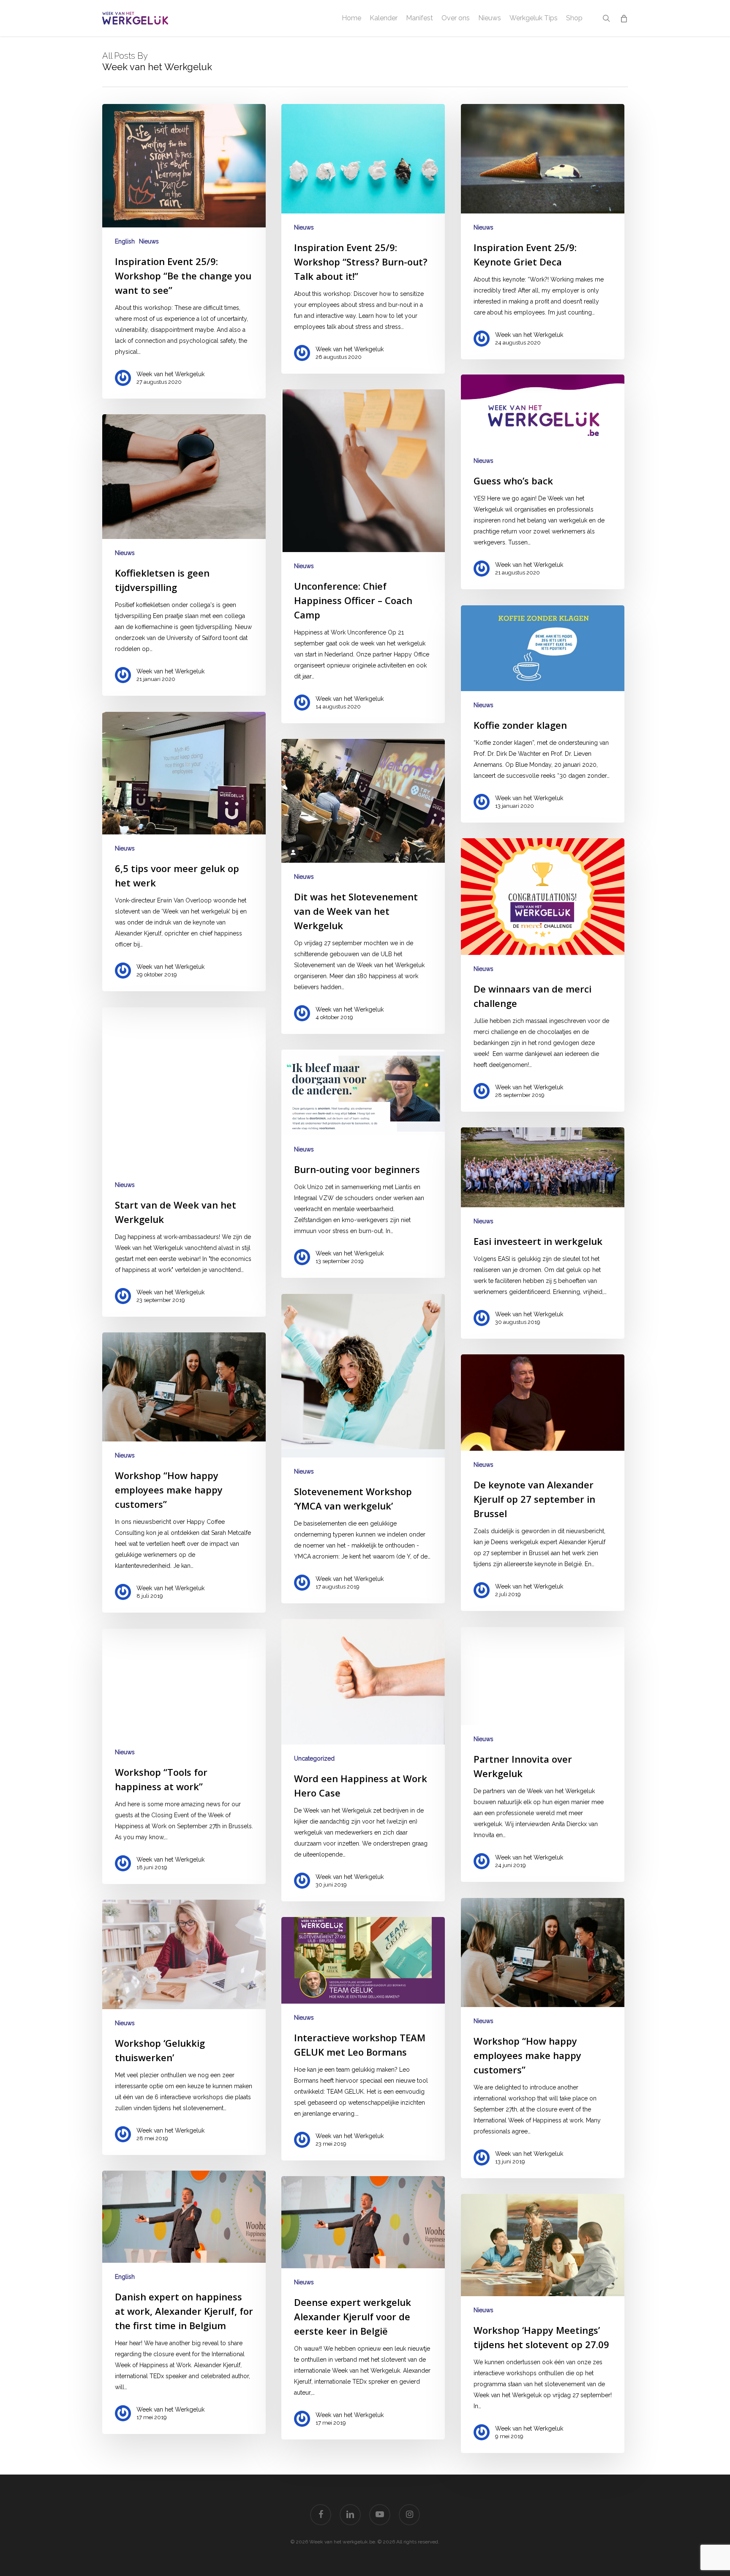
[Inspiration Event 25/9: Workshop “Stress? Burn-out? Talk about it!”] (363, 239)
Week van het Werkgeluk (170, 374)
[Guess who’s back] (543, 482)
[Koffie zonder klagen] (543, 714)
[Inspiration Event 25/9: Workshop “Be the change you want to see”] (184, 251)
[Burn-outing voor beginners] (363, 1164)
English (125, 241)
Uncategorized (314, 1758)
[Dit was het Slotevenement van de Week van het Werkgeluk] (363, 886)
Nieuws (149, 241)
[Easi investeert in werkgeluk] (543, 1233)
